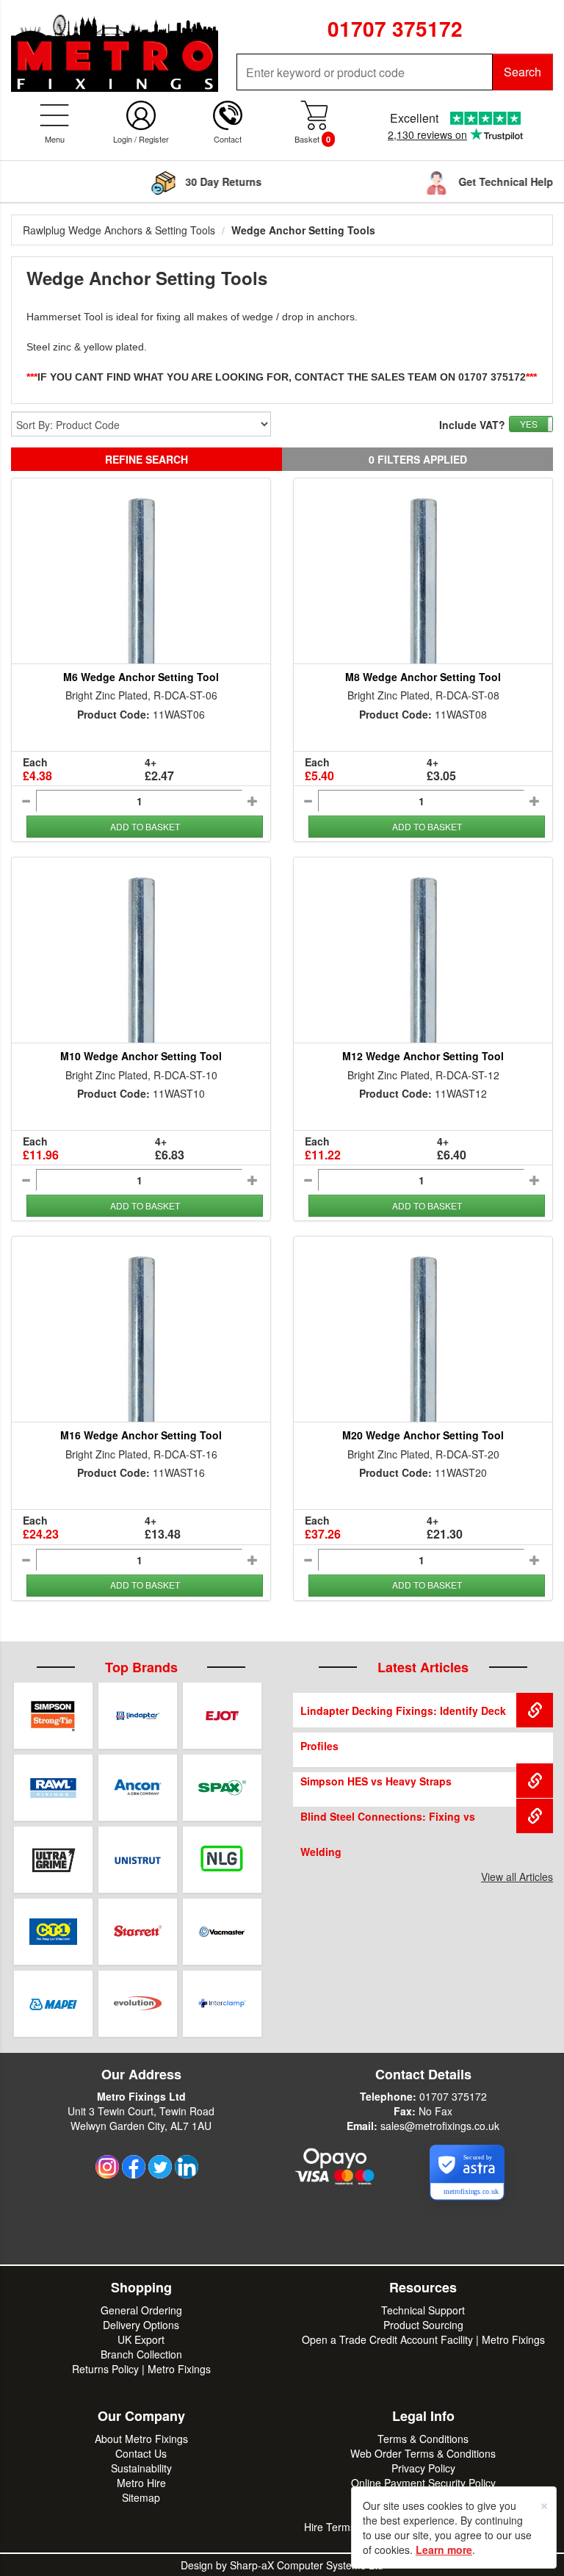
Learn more (444, 2550)
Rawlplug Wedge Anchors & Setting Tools (119, 230)
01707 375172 (453, 2096)
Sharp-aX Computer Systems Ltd (307, 2565)
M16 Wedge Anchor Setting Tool (141, 1435)
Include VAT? (472, 425)
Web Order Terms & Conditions (423, 2453)
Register (154, 139)
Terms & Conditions (423, 2439)
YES (529, 424)
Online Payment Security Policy (423, 2483)
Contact (228, 139)
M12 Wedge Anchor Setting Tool (423, 1056)
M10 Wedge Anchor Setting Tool (141, 1056)
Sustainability (141, 2468)
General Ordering (141, 2310)
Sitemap (141, 2497)
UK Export (141, 2339)
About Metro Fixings (141, 2439)
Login (123, 139)
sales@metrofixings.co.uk (440, 2126)
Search (523, 72)
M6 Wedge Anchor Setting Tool (141, 677)
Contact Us (141, 2453)
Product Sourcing (423, 2325)
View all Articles (517, 1877)
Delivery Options (141, 2325)
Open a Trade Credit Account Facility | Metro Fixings (423, 2339)
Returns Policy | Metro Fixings (141, 2369)
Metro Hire (141, 2483)
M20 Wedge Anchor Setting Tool (423, 1435)
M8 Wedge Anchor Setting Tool (423, 677)
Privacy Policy (423, 2468)
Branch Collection (141, 2354)
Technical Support (423, 2310)
